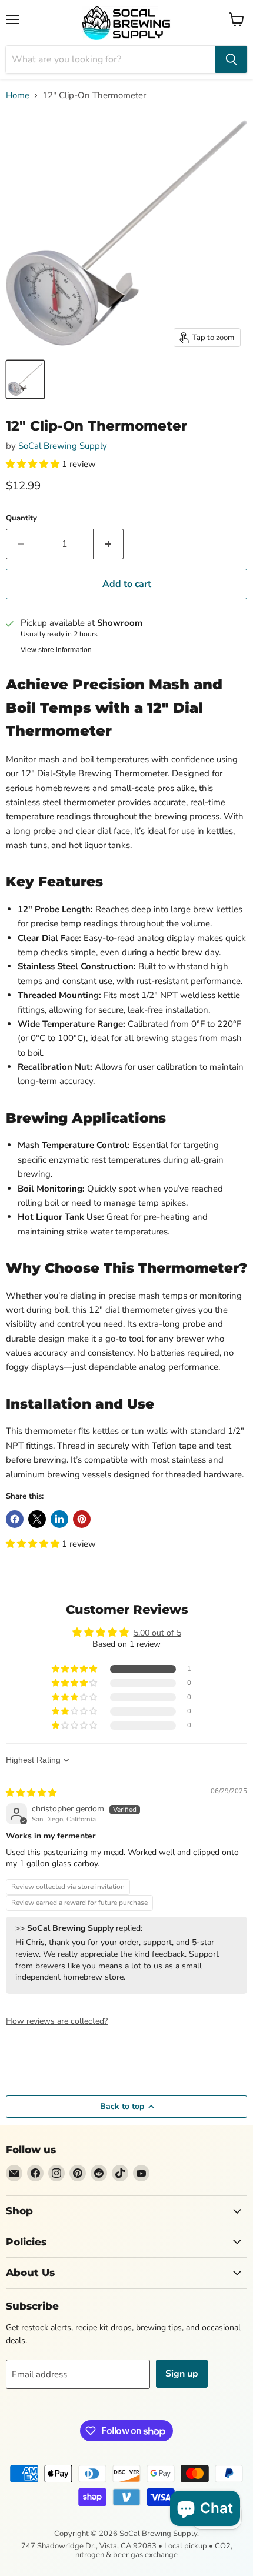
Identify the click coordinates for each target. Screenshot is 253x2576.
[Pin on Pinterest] (82, 1519)
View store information (56, 650)
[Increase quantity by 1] (109, 544)
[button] (34, 464)
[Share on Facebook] (15, 1519)
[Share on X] (37, 1519)
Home (18, 96)
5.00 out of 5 (157, 1633)
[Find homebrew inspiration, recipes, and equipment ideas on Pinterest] (78, 2173)
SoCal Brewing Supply (63, 446)
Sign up (182, 2374)
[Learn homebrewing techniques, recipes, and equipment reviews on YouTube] (141, 2173)
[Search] (231, 59)
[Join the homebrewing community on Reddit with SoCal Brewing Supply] (99, 2173)
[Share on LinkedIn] (59, 1519)
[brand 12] (25, 379)
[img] (31, 1793)
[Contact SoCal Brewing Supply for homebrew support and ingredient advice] (14, 2173)
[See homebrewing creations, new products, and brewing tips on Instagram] (56, 2173)
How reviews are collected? (57, 2021)
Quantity (21, 518)
